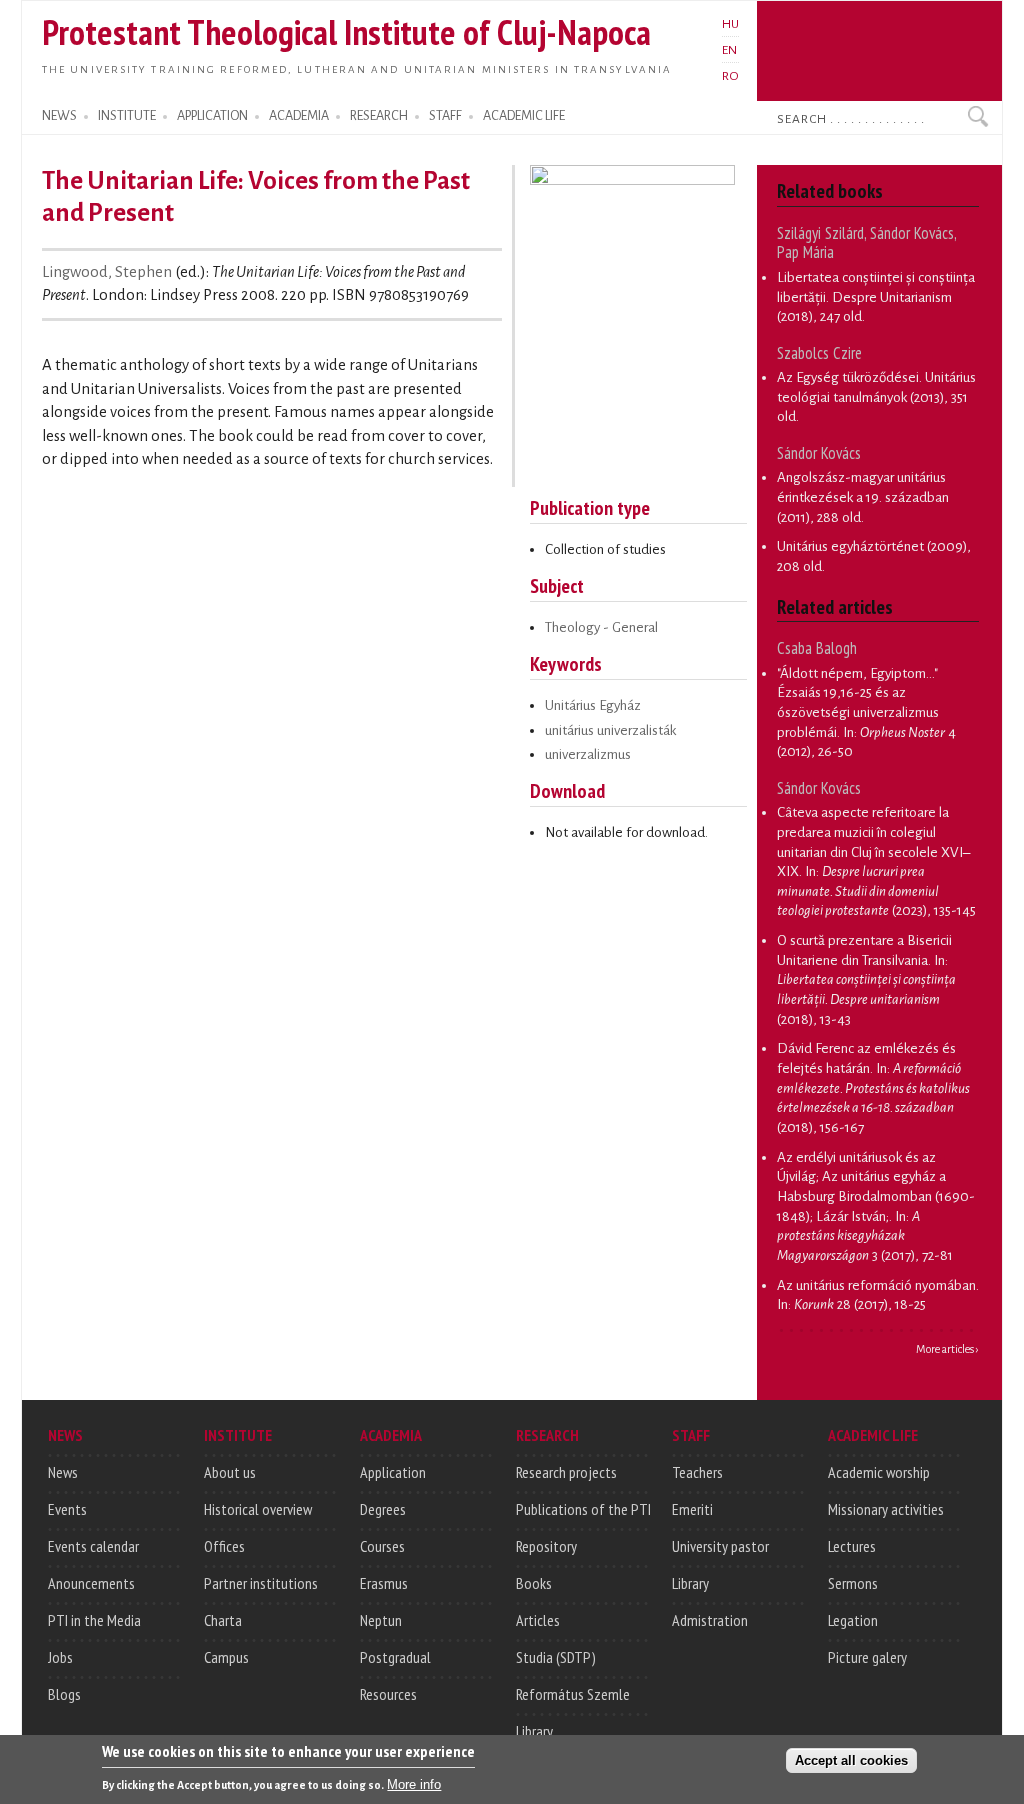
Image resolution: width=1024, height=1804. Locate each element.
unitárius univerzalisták (610, 730)
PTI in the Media (94, 1620)
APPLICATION (212, 116)
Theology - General (601, 627)
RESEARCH (379, 116)
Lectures (852, 1546)
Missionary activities (886, 1509)
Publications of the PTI (583, 1509)
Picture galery (867, 1657)
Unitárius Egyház (593, 705)
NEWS (59, 116)
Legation (853, 1620)
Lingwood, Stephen (107, 272)
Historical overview (258, 1509)
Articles (538, 1620)
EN (729, 50)
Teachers (697, 1472)
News (63, 1472)
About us (230, 1472)
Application (393, 1472)
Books (534, 1583)
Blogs (64, 1694)
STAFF (445, 116)
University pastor (720, 1546)
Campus (226, 1657)
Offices (224, 1546)
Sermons (853, 1583)
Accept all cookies (851, 1760)
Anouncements (91, 1583)
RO (730, 76)
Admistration (710, 1620)
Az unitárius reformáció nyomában (876, 1285)
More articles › (947, 1349)
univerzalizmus (588, 754)
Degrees (383, 1509)
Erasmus (384, 1583)
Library (534, 1731)
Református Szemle (573, 1694)
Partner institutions (261, 1583)
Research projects (566, 1472)
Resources (388, 1694)
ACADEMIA (299, 116)
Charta (223, 1620)
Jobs (60, 1657)
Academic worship (879, 1472)
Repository (546, 1546)
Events (67, 1509)
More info (414, 1784)
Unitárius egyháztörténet (850, 546)
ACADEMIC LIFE (524, 116)
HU (730, 24)
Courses (382, 1546)
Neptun (381, 1620)
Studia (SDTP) (556, 1657)
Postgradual (395, 1657)
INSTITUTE (127, 116)
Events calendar (93, 1546)
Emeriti (692, 1509)
